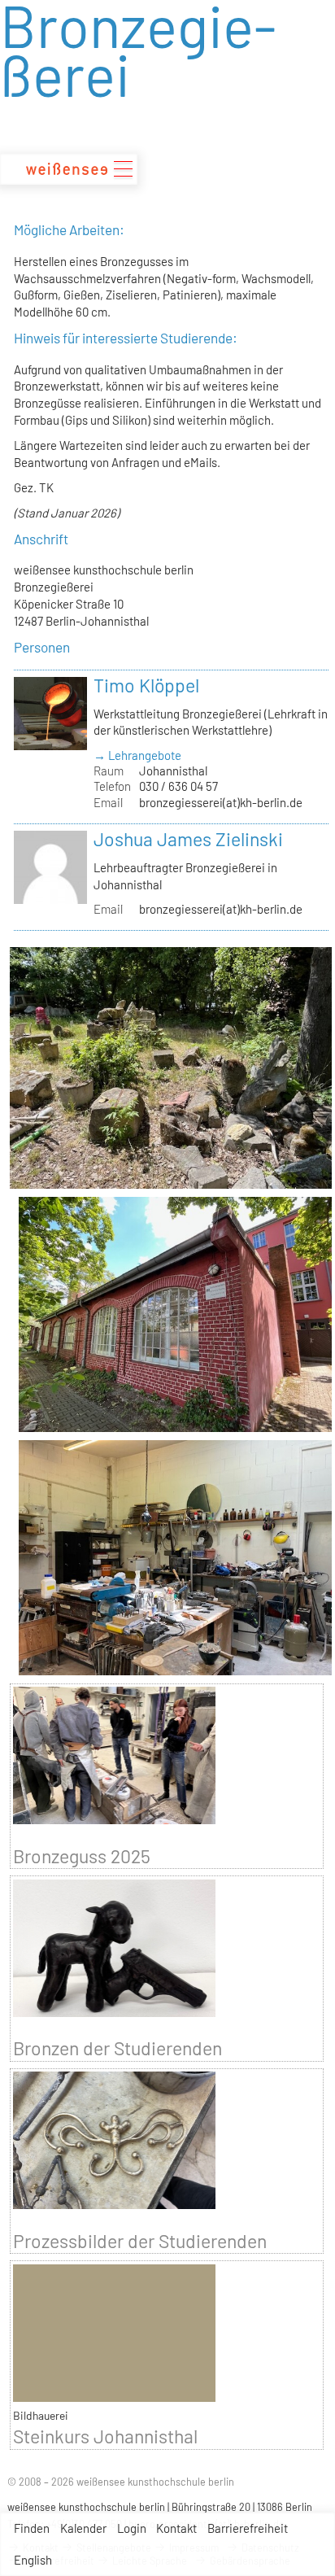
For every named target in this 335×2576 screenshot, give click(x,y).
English (33, 2560)
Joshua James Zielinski (188, 839)
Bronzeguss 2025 (82, 1856)
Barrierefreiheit (248, 2528)
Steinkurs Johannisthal (105, 2436)
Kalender (83, 2528)
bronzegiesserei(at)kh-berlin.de (221, 802)
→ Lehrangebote (137, 755)
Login (132, 2528)
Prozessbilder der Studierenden (140, 2241)
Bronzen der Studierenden (117, 2048)
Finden (32, 2528)
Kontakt (176, 2528)
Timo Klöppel (146, 685)
